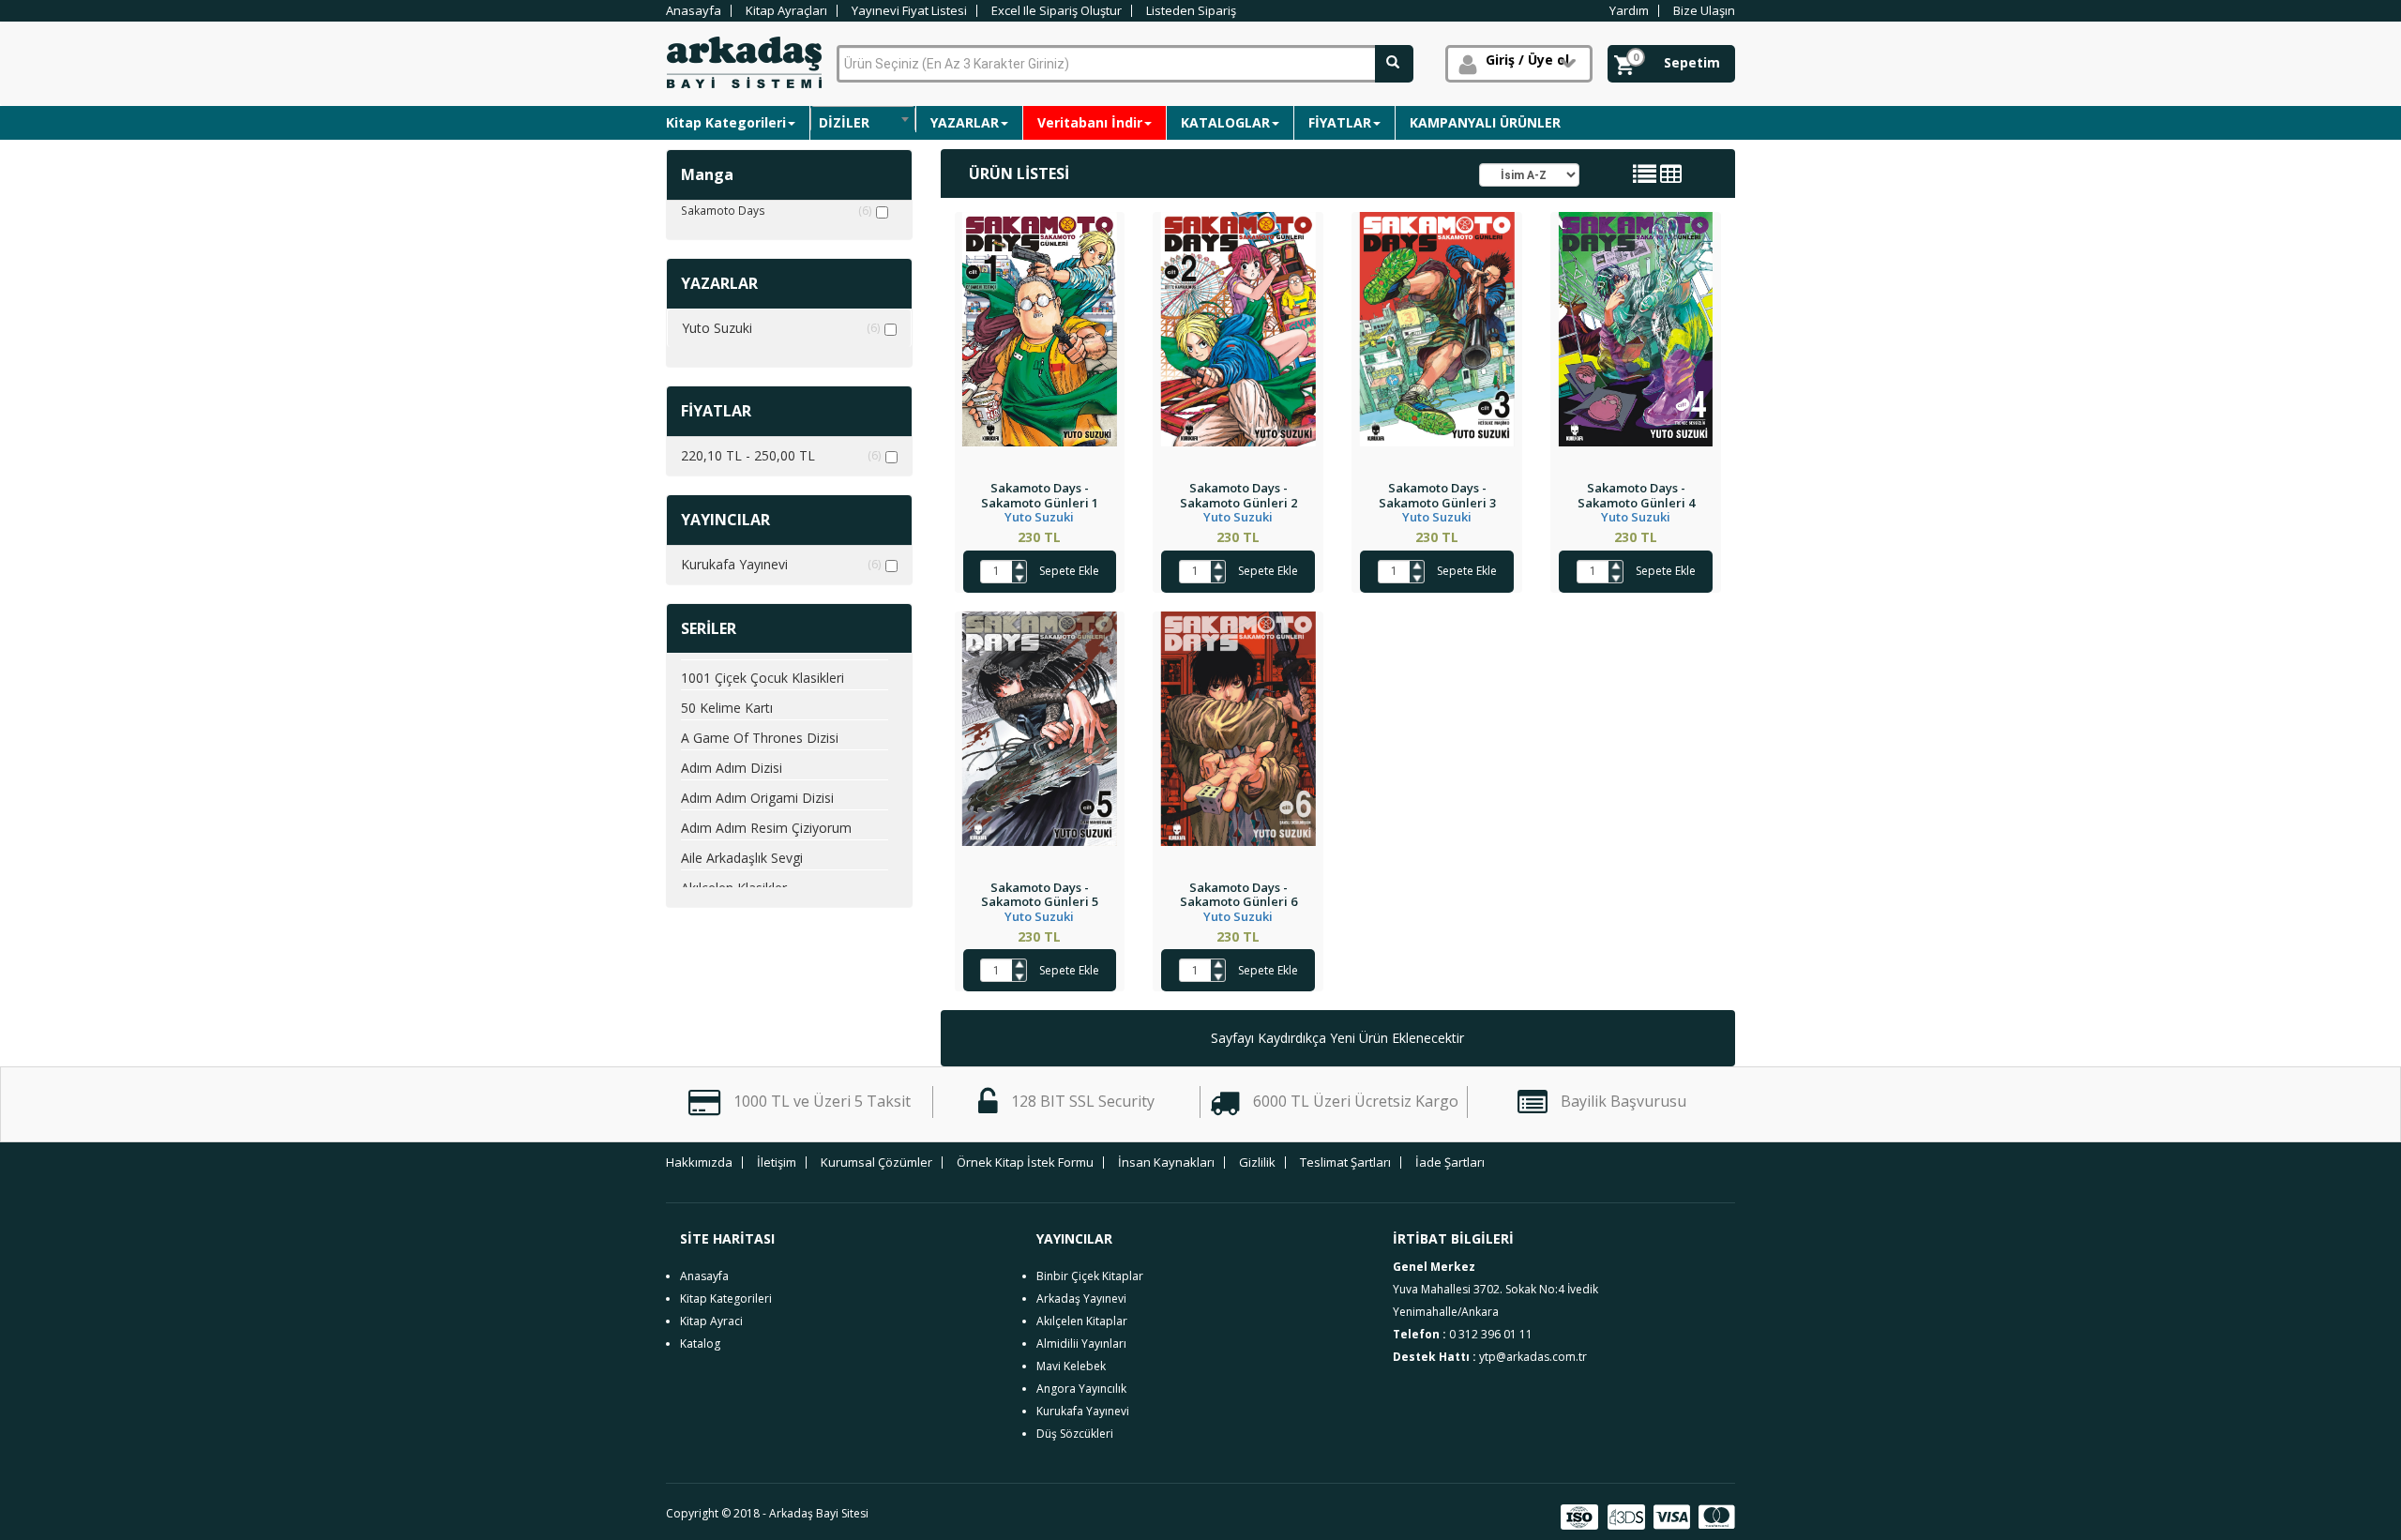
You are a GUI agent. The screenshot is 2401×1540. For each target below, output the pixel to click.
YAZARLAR (965, 122)
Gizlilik (1257, 1163)
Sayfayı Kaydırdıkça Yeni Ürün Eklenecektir (1337, 1038)
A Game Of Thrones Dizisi (760, 738)
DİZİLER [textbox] (844, 122)
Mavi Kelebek (1071, 1366)
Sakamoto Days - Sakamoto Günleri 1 (1040, 495)
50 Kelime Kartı (727, 708)
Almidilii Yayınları (1081, 1344)
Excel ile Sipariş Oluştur (1057, 11)
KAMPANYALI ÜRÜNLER (1485, 122)
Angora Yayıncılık (1081, 1389)
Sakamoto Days (776, 211)
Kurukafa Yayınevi (781, 564)
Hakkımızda (699, 1163)
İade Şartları (1450, 1163)
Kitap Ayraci (711, 1321)
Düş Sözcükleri (1075, 1434)
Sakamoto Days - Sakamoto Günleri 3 (1437, 495)
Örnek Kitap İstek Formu (1025, 1163)
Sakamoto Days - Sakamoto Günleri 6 (1238, 895)
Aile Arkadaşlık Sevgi (742, 858)
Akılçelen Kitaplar (1082, 1321)
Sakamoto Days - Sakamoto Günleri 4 (1636, 495)
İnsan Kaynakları (1166, 1163)
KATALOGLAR (1225, 122)
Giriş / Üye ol (1527, 60)
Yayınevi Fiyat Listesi (909, 11)
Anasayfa (694, 11)
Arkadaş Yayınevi (1081, 1298)
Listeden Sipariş (1191, 11)
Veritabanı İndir (1090, 122)
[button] (1519, 64)
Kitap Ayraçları (786, 11)
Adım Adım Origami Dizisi (757, 798)
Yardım (1629, 11)
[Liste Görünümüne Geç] (1645, 177)
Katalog (700, 1344)
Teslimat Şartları (1345, 1163)
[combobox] (863, 119)
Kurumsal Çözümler (876, 1163)
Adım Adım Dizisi (732, 768)
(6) (865, 211)
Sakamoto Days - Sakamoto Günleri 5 (1040, 895)
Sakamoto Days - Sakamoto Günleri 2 (1238, 495)
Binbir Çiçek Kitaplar (1090, 1276)
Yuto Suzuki (781, 328)
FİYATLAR (1340, 122)
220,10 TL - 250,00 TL (781, 455)
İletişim (777, 1163)
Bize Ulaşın (1704, 11)
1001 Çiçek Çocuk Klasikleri (763, 678)
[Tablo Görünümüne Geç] (1671, 177)
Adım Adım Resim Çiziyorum (766, 828)
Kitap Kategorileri (726, 122)
